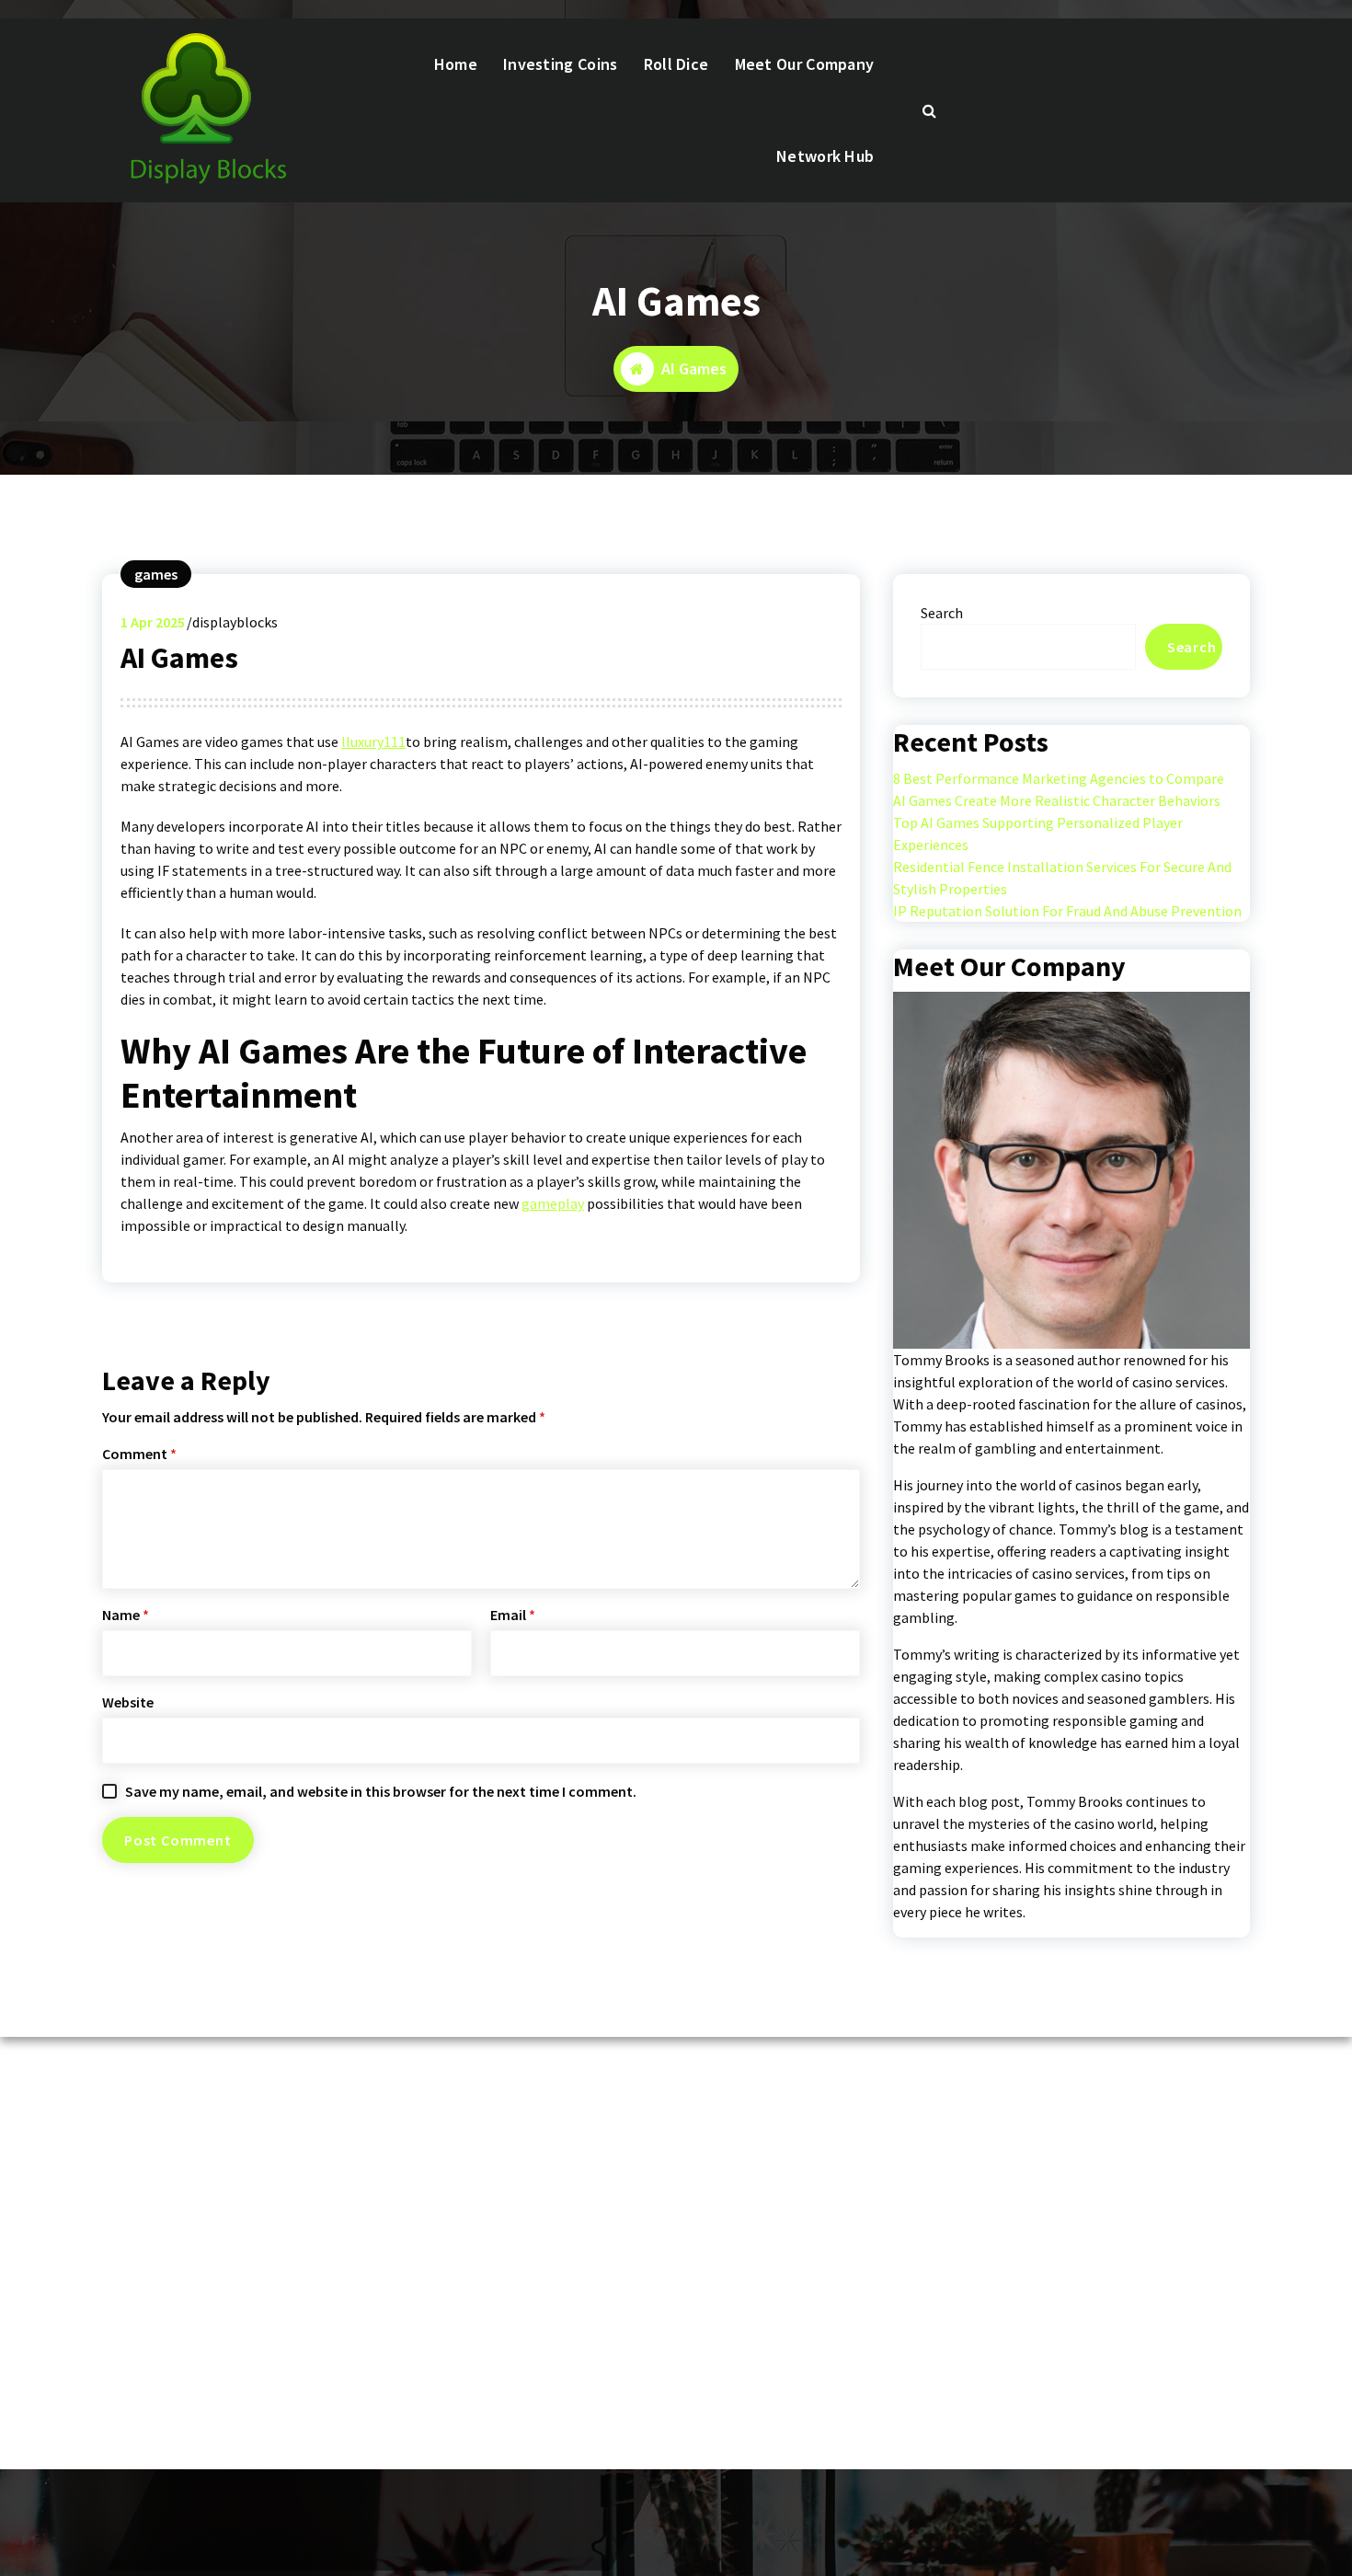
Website (128, 1702)
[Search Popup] (930, 110)
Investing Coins (561, 64)
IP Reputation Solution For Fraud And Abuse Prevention (1067, 911)
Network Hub (825, 156)
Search (942, 613)
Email (513, 1615)
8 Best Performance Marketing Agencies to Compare (1059, 778)
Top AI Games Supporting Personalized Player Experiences (1038, 834)
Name (126, 1615)
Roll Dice (676, 64)
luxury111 (376, 742)
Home (456, 64)
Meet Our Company (805, 64)
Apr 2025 (153, 622)
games (156, 574)
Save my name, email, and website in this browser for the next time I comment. (381, 1791)
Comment (139, 1454)
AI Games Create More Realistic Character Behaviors (1057, 800)
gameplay (553, 1203)
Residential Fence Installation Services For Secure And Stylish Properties (1062, 878)
